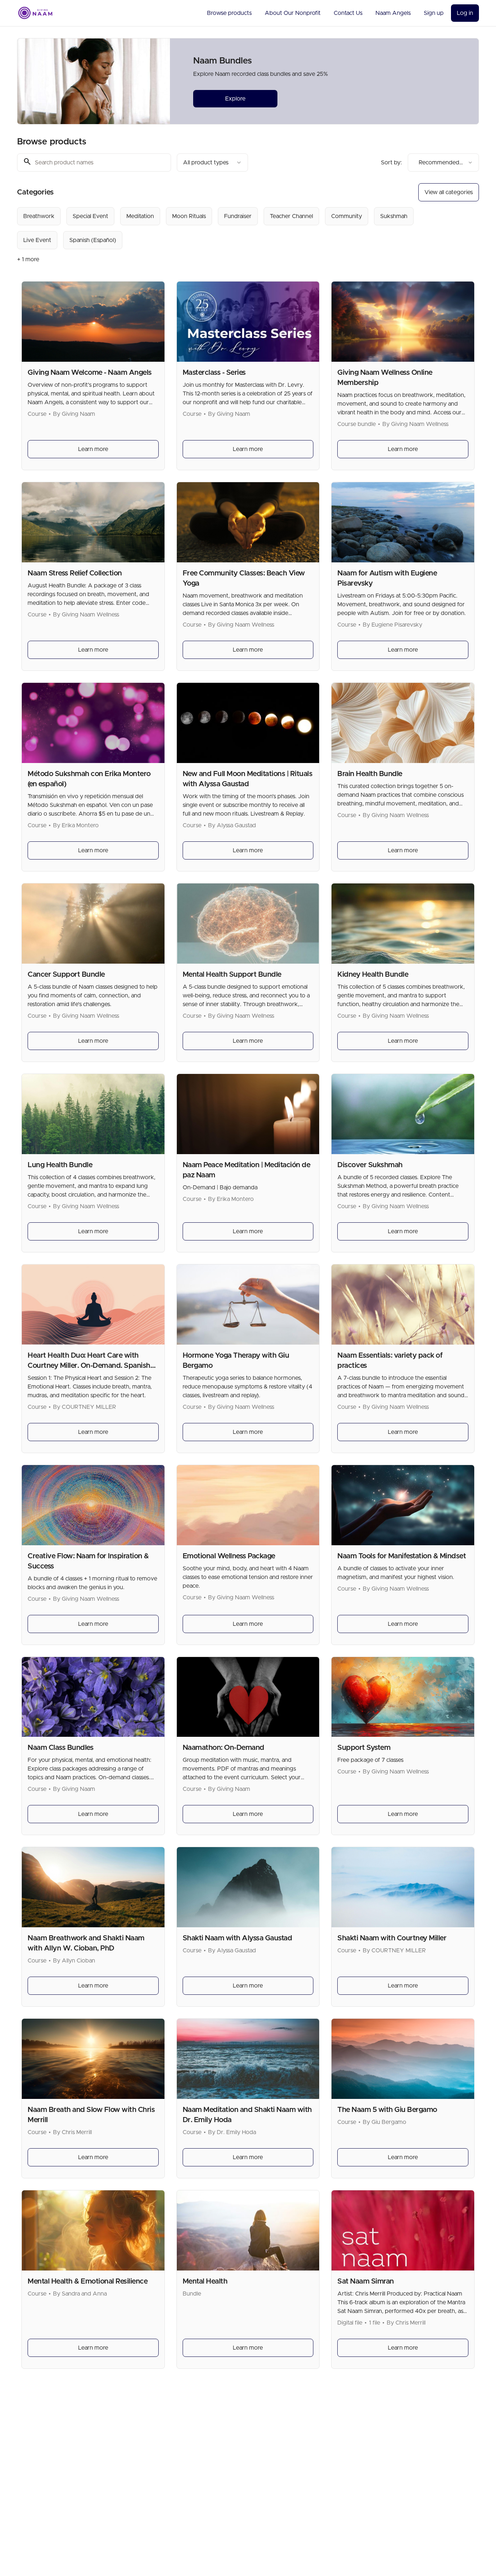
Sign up (434, 13)
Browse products (229, 13)
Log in (465, 13)
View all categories (449, 192)
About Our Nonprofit (293, 13)
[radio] (39, 216)
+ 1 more (28, 259)
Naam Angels (393, 13)
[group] (218, 228)
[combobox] (212, 163)
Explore (235, 99)
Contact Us (348, 13)
